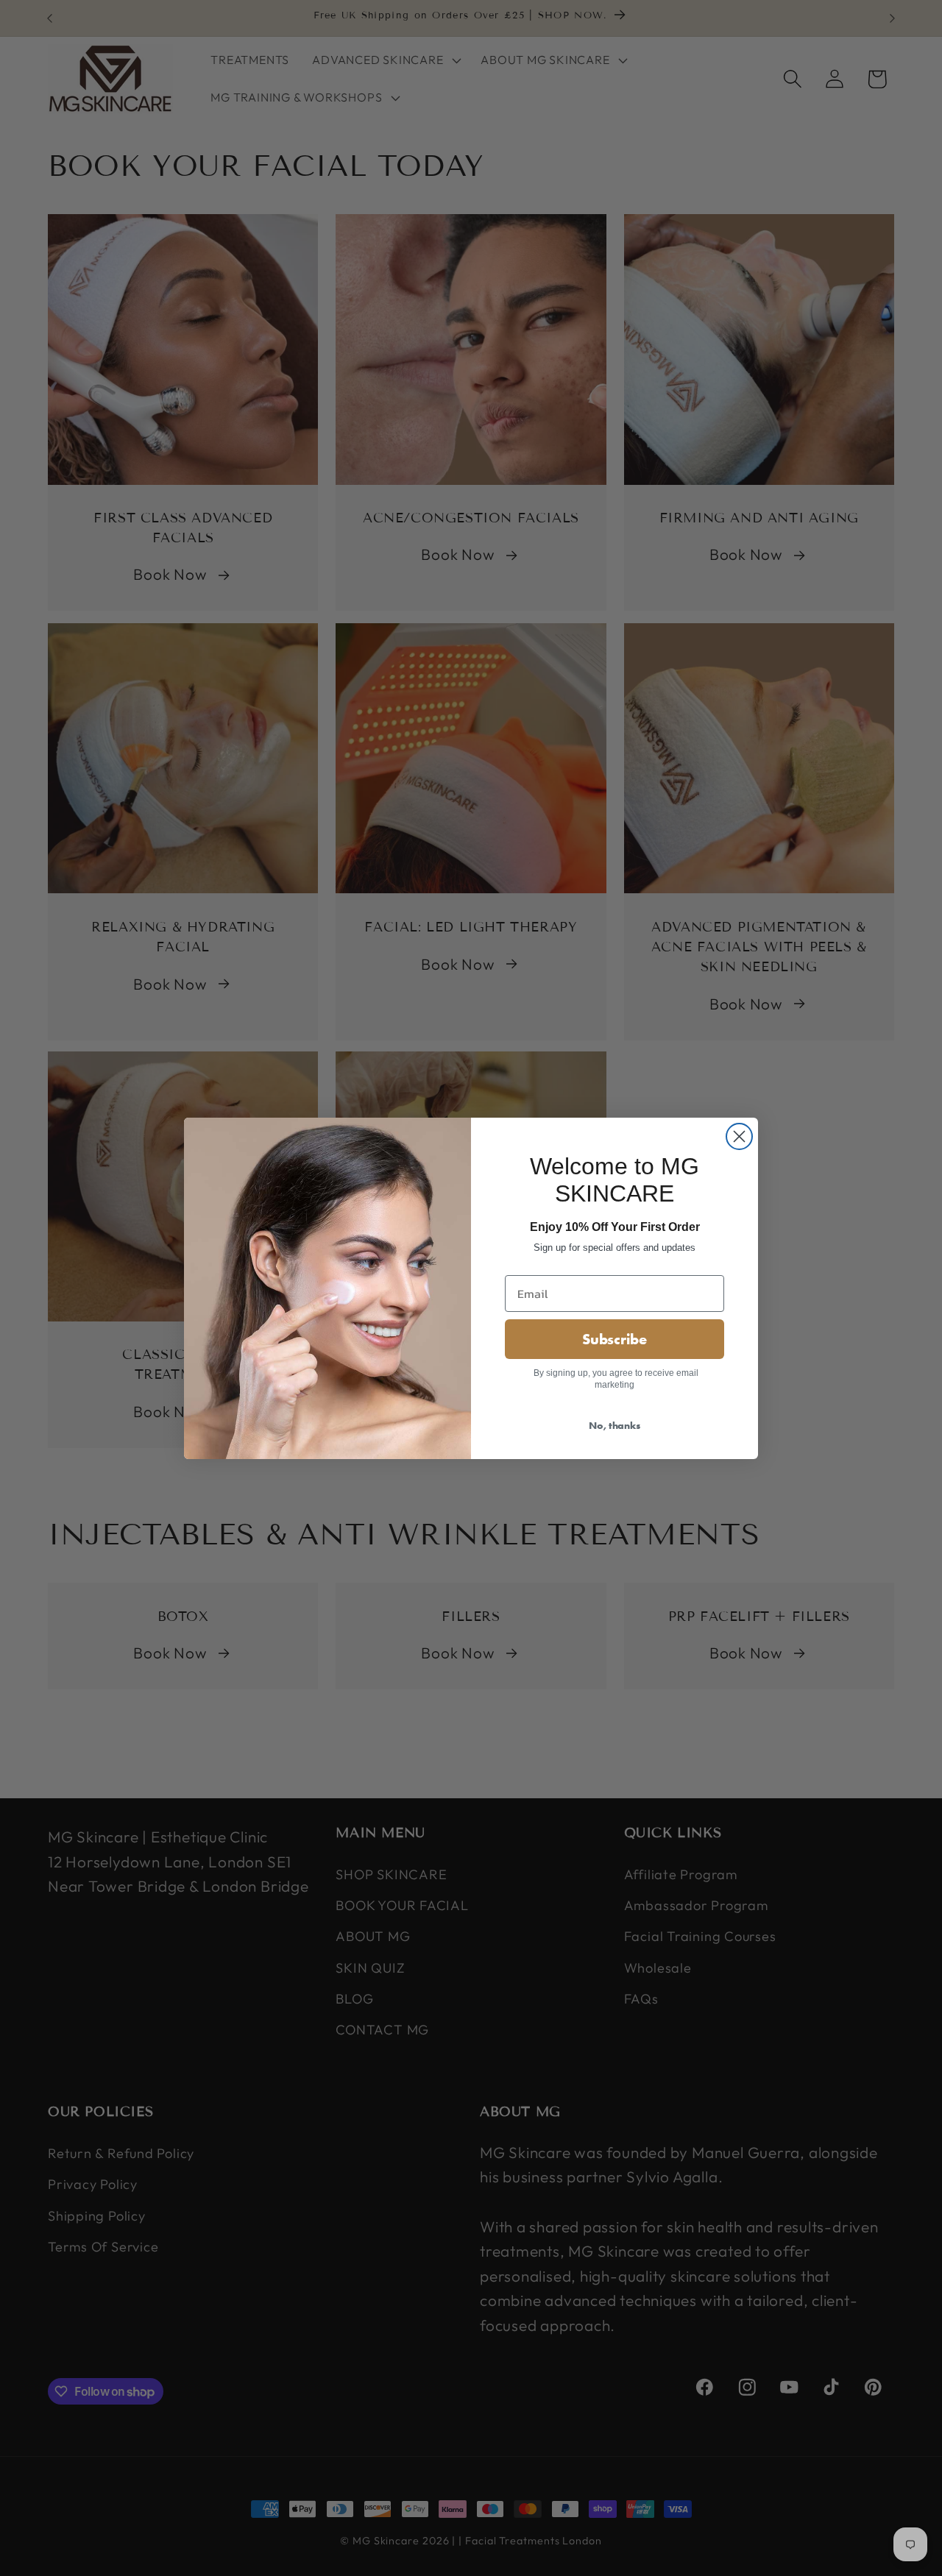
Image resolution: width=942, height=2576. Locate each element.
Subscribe (615, 1339)
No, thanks (615, 1425)
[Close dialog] (739, 1136)
